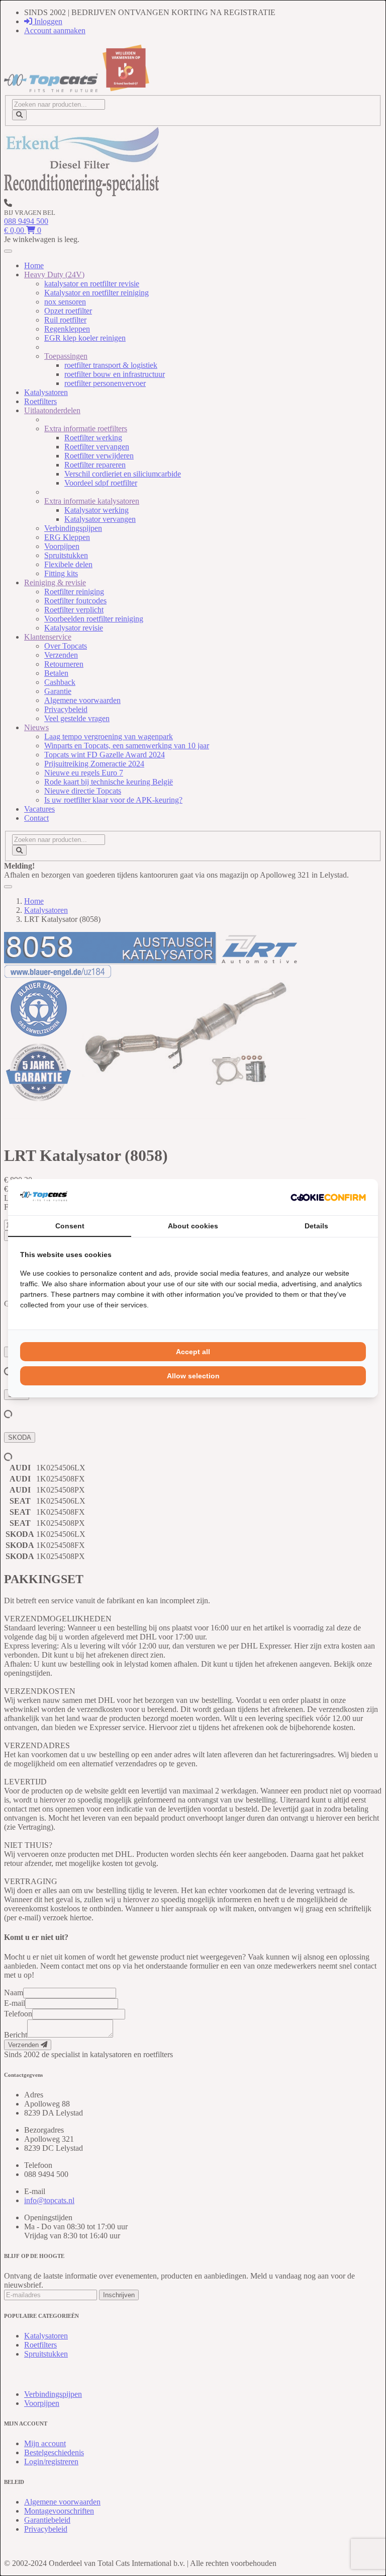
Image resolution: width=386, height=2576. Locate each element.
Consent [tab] (70, 1226)
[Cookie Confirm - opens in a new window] (328, 1197)
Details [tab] (316, 1226)
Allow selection (193, 1376)
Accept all (193, 1352)
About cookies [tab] (193, 1226)
